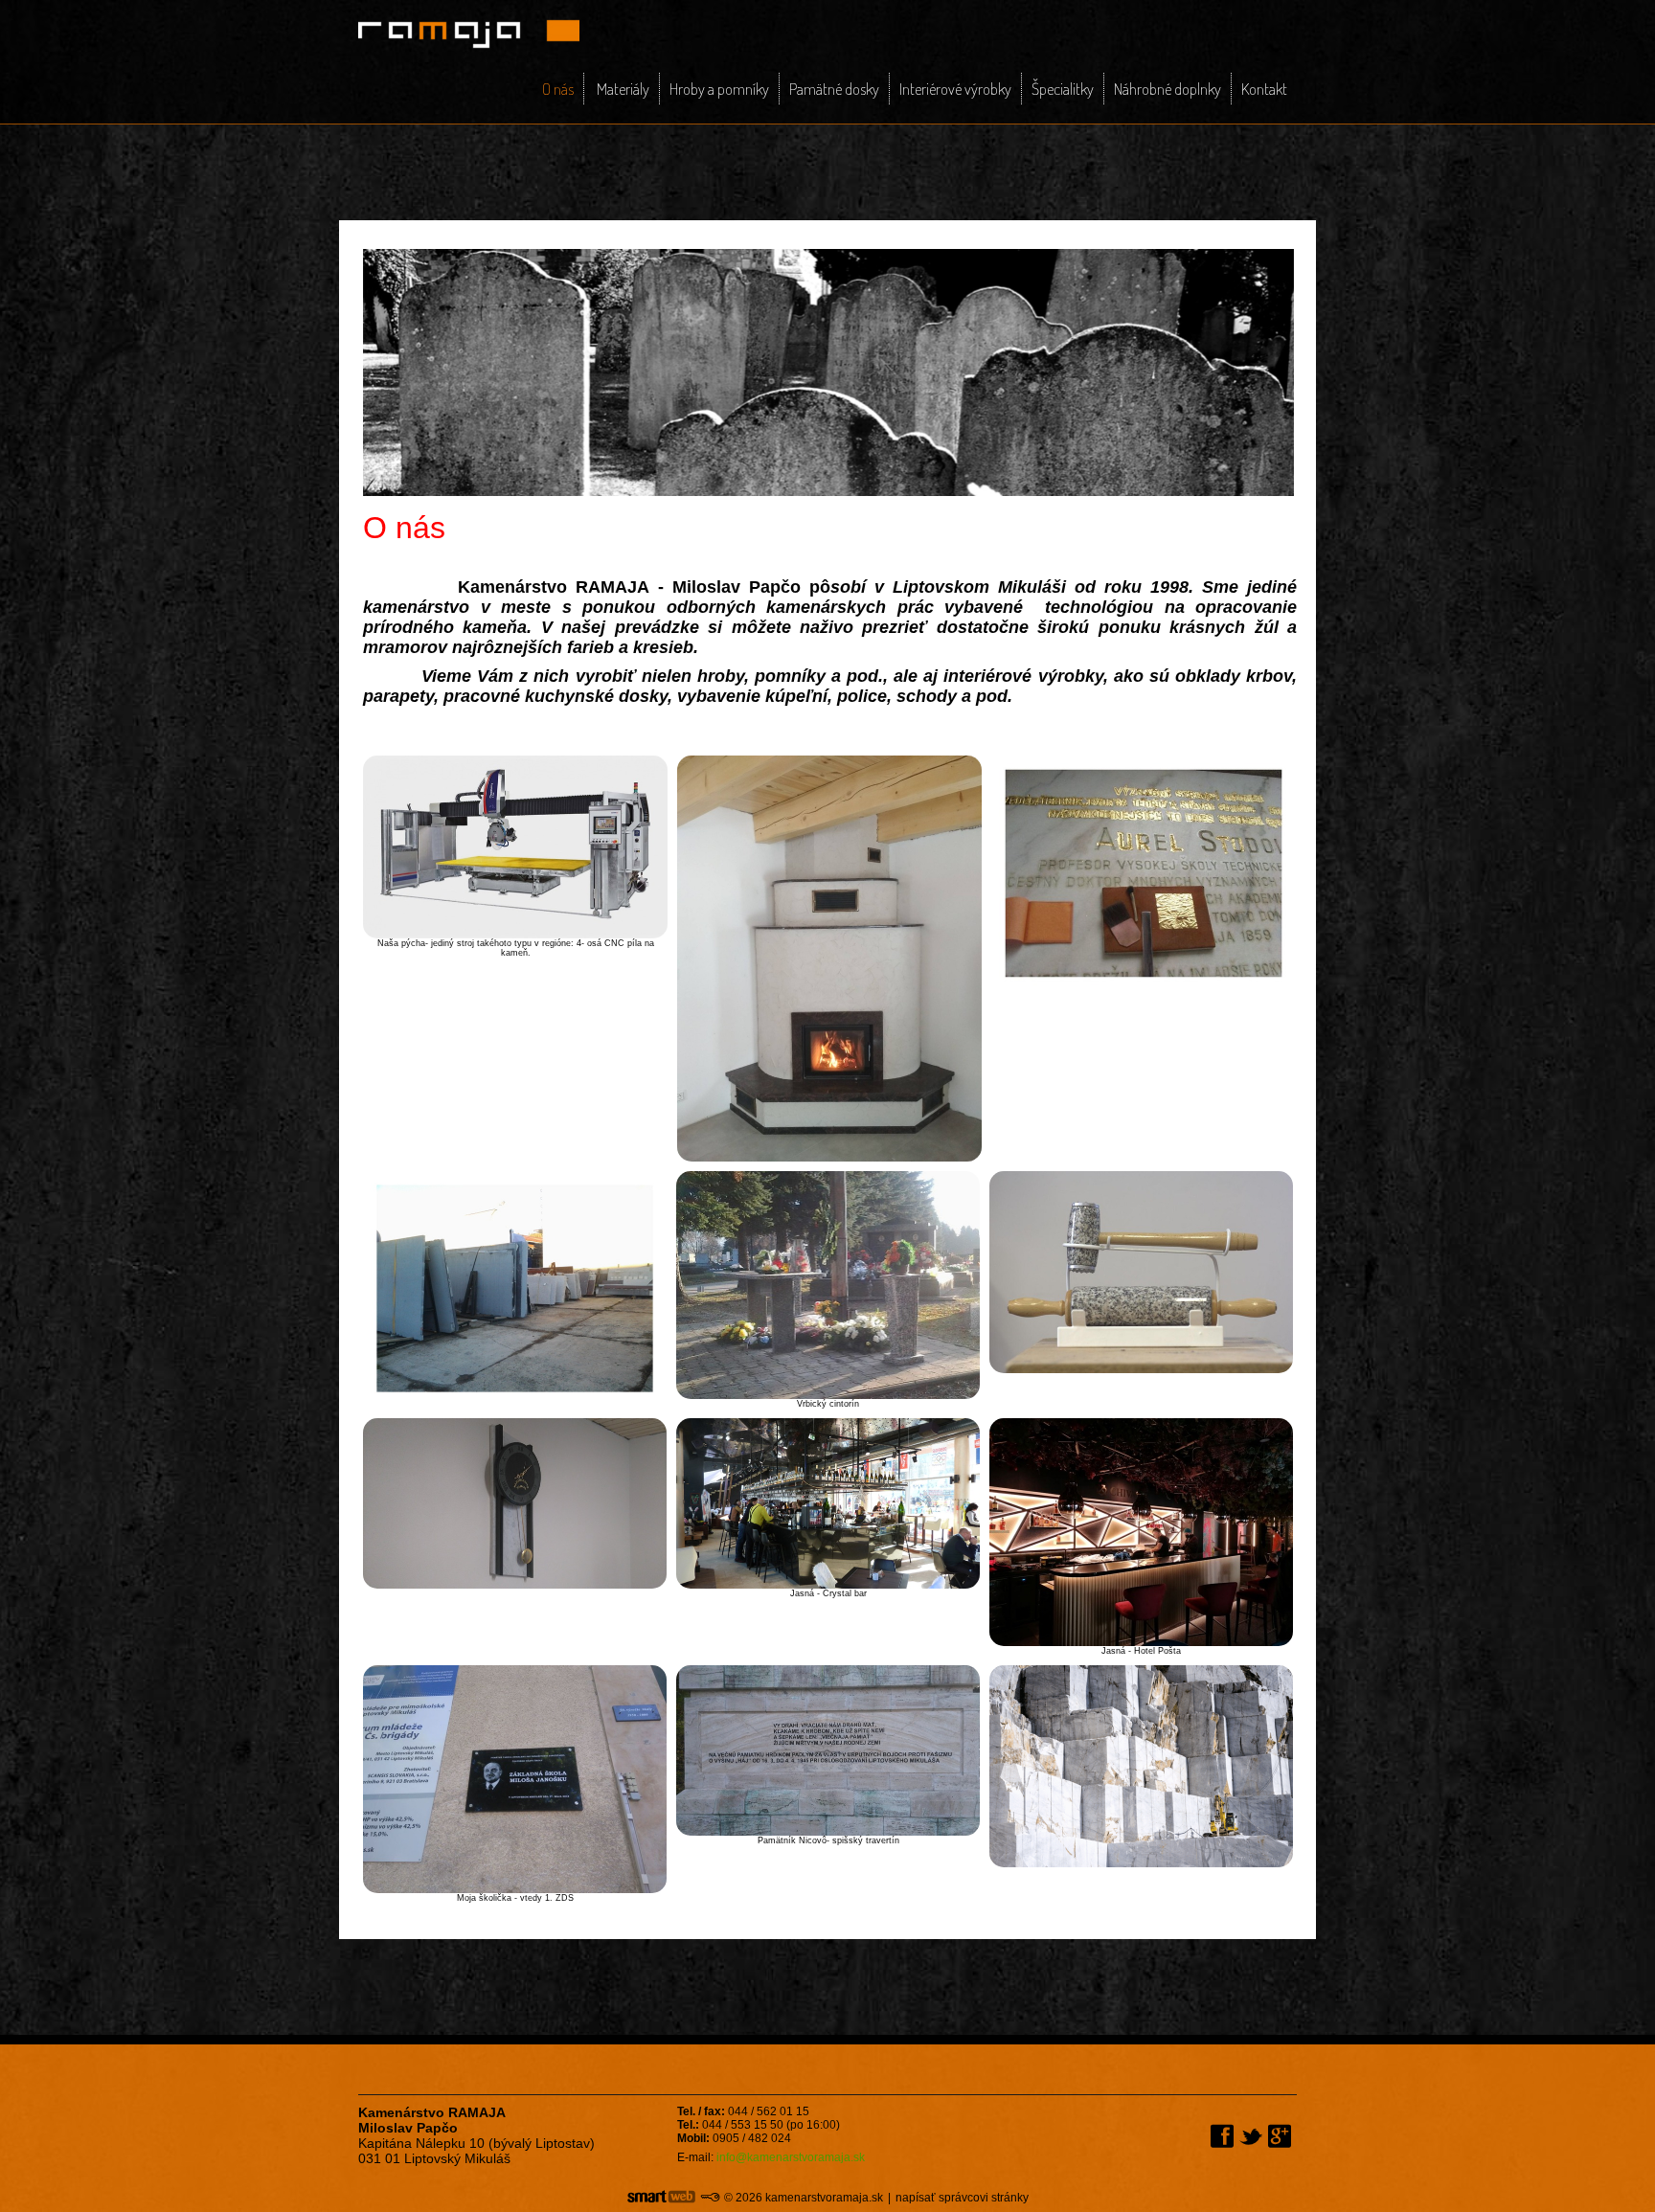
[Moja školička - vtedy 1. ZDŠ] (515, 1778)
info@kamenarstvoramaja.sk (791, 2157)
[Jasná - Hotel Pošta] (1141, 1531)
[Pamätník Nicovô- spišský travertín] (828, 1749)
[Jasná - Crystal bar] (828, 1502)
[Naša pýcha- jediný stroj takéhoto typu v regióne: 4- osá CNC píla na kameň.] (515, 846)
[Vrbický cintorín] (828, 1284)
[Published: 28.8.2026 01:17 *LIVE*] (710, 2198)
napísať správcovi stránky (962, 2198)
